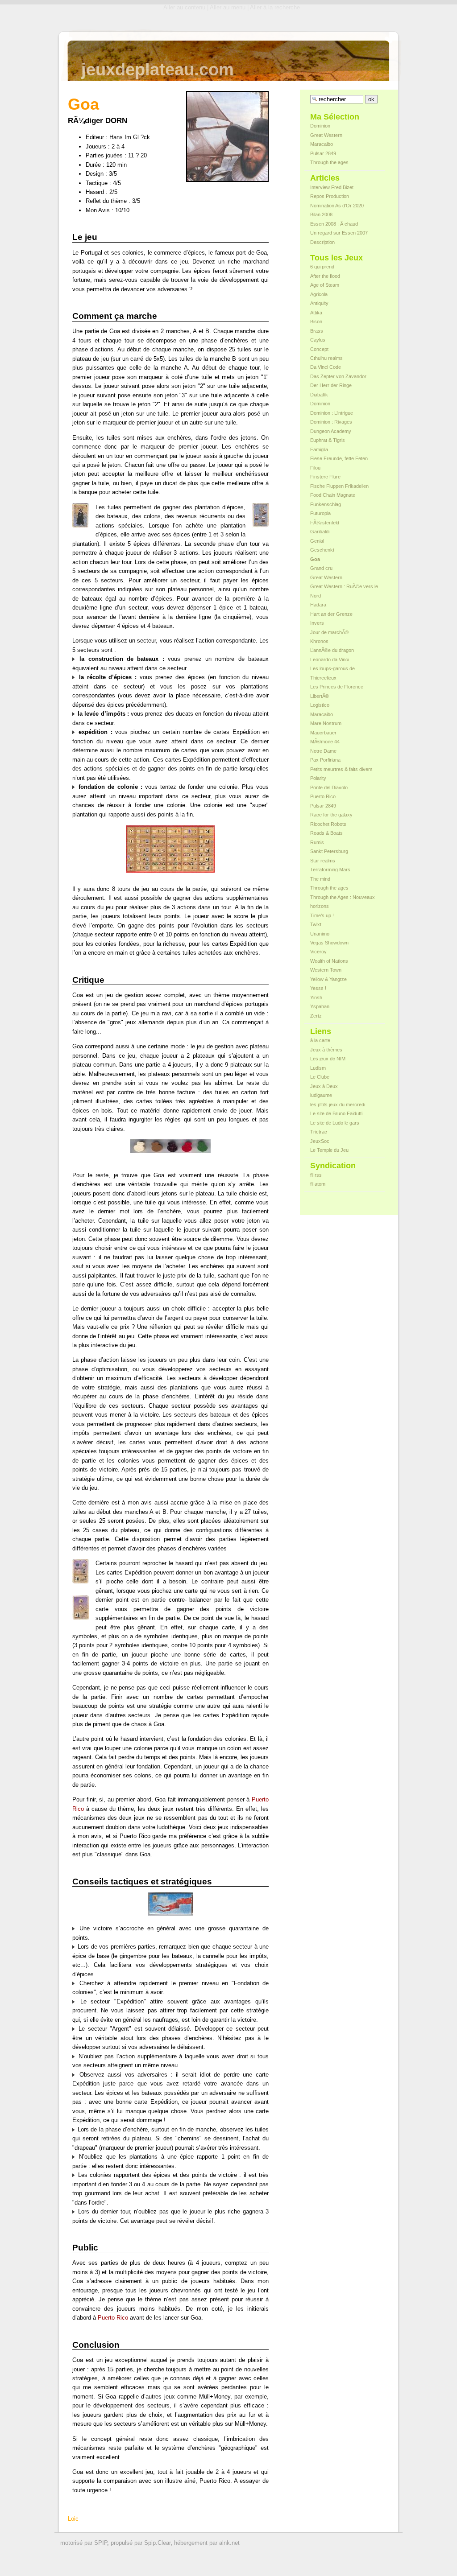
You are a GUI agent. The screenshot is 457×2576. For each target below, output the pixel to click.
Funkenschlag (326, 504)
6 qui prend (322, 267)
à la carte (320, 1040)
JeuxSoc (320, 1141)
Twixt (316, 924)
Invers (317, 623)
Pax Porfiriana (325, 760)
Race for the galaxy (331, 815)
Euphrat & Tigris (328, 440)
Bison (316, 321)
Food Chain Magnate (333, 495)
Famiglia (319, 449)
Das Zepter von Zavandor (338, 376)
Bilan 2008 (321, 214)
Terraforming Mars (330, 870)
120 (111, 165)
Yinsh (316, 997)
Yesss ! (318, 988)
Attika (316, 313)
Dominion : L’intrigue (332, 413)
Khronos (319, 641)
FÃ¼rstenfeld (325, 523)
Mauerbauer (323, 733)
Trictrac (319, 1132)
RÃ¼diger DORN (98, 121)
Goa (315, 559)
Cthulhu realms (326, 358)
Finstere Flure (325, 477)
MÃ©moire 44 (325, 742)
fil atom (318, 1184)
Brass (317, 331)
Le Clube (320, 1077)
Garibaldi (320, 532)
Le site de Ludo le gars (335, 1123)
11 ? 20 (137, 155)
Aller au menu (228, 7)
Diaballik (319, 395)
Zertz (316, 1016)
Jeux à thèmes (326, 1050)
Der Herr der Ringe (331, 385)
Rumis (317, 842)
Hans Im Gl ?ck (130, 137)
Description (322, 242)
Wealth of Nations (329, 961)
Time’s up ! (322, 915)
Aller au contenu (184, 7)
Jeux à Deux (324, 1086)
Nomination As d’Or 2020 (337, 206)
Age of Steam (325, 285)
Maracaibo (322, 144)
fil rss (316, 1175)
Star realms (323, 861)
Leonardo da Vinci (330, 659)
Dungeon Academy (331, 431)
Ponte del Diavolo (329, 787)
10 (118, 210)
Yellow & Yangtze (328, 979)
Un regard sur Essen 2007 (339, 233)
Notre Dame (323, 751)
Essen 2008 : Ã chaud (334, 224)
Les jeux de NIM (328, 1059)
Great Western (326, 135)
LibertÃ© (320, 696)
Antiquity (319, 303)
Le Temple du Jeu (329, 1150)
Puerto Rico (113, 2318)
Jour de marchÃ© (329, 632)
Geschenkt (322, 550)
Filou (315, 468)
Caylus (318, 340)
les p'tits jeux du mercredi (338, 1105)
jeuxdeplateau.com (158, 69)
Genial (317, 541)
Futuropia (320, 513)
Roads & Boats (326, 833)
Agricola (319, 294)
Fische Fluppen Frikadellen (339, 486)
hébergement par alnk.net (207, 2543)
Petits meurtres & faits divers (341, 769)
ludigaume (321, 1095)
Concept (319, 349)
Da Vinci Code (326, 367)
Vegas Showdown (329, 943)
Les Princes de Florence (337, 687)
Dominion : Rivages (331, 422)
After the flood (325, 276)
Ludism (318, 1068)
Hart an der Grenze (331, 614)
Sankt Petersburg (329, 851)
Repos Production (330, 196)
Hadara (318, 605)
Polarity (318, 778)
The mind (320, 879)
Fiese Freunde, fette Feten (339, 458)
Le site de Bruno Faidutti (336, 1113)
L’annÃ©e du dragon (332, 650)
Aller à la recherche (275, 7)
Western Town (326, 970)
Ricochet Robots (328, 824)
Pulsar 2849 (323, 153)
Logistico (320, 705)
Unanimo (320, 934)
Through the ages (329, 162)
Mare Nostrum (326, 723)
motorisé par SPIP (84, 2543)
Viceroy (318, 952)
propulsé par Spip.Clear (141, 2543)
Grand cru (321, 568)
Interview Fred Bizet (332, 187)
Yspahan (320, 1006)
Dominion (320, 126)
